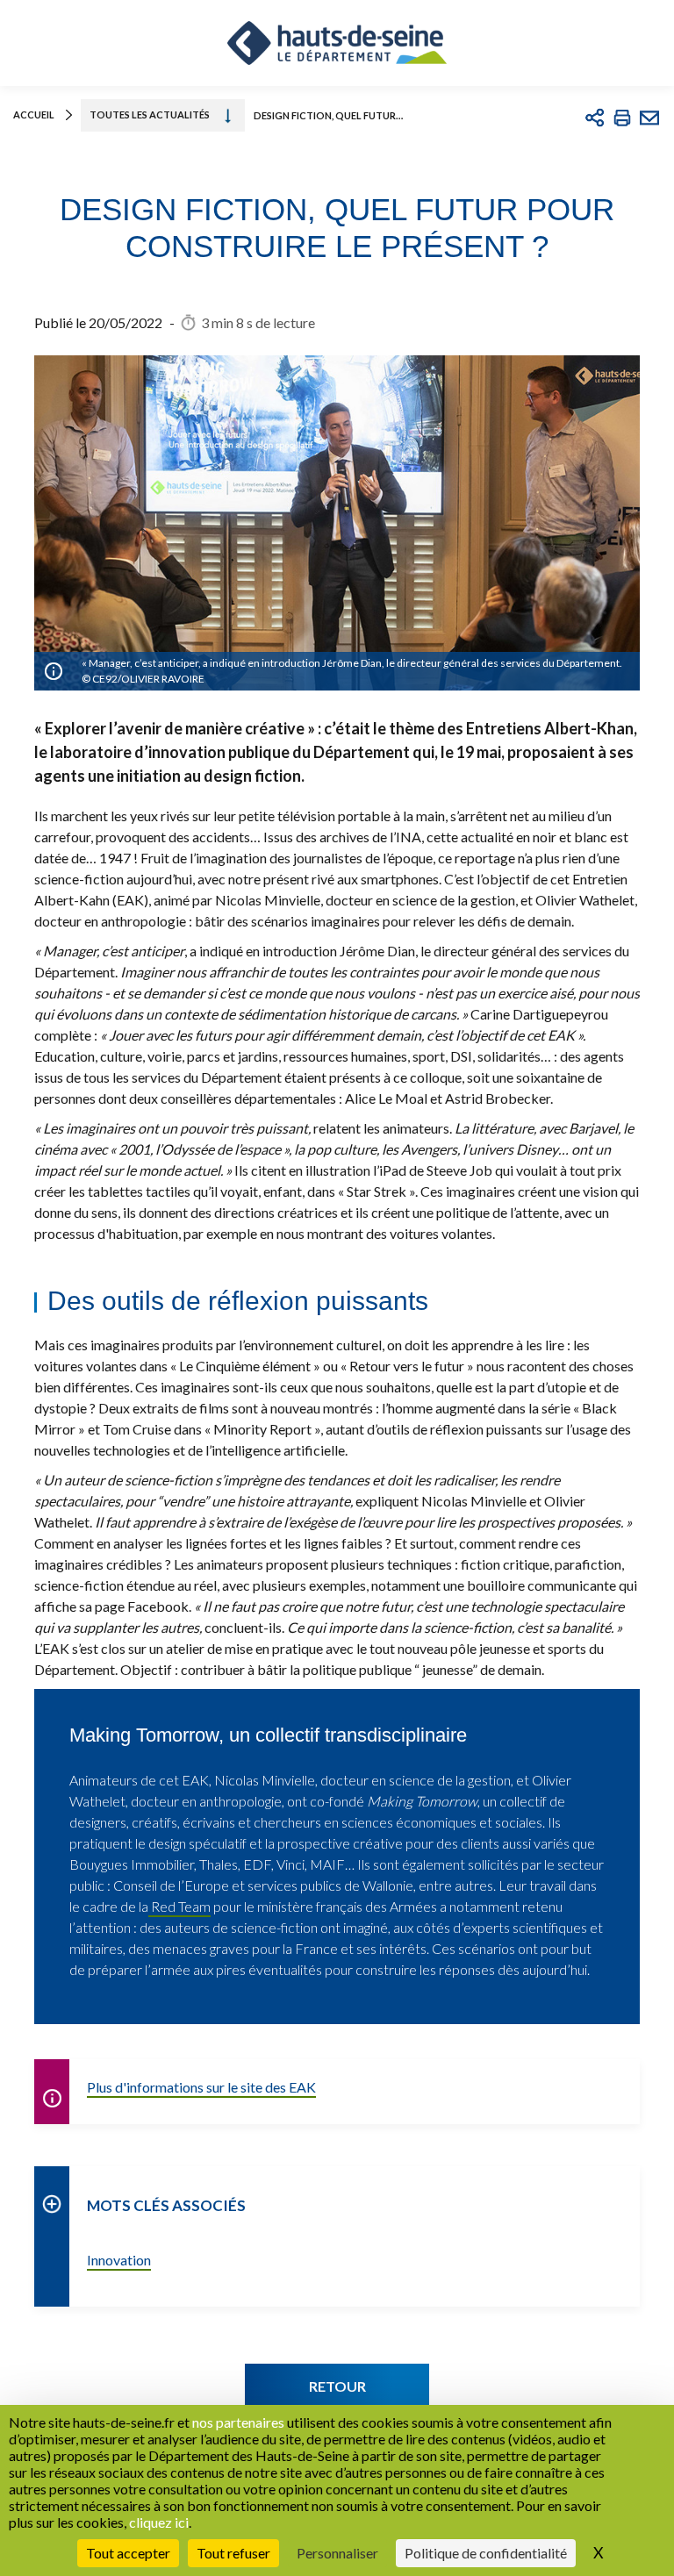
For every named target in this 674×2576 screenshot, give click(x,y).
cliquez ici (159, 2522)
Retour (337, 2386)
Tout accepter (128, 2553)
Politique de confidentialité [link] (486, 2553)
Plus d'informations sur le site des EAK (201, 2087)
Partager (595, 118)
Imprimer (622, 118)
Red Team (179, 1906)
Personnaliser (337, 2553)
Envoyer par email (649, 118)
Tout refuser (233, 2553)
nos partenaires (238, 2422)
